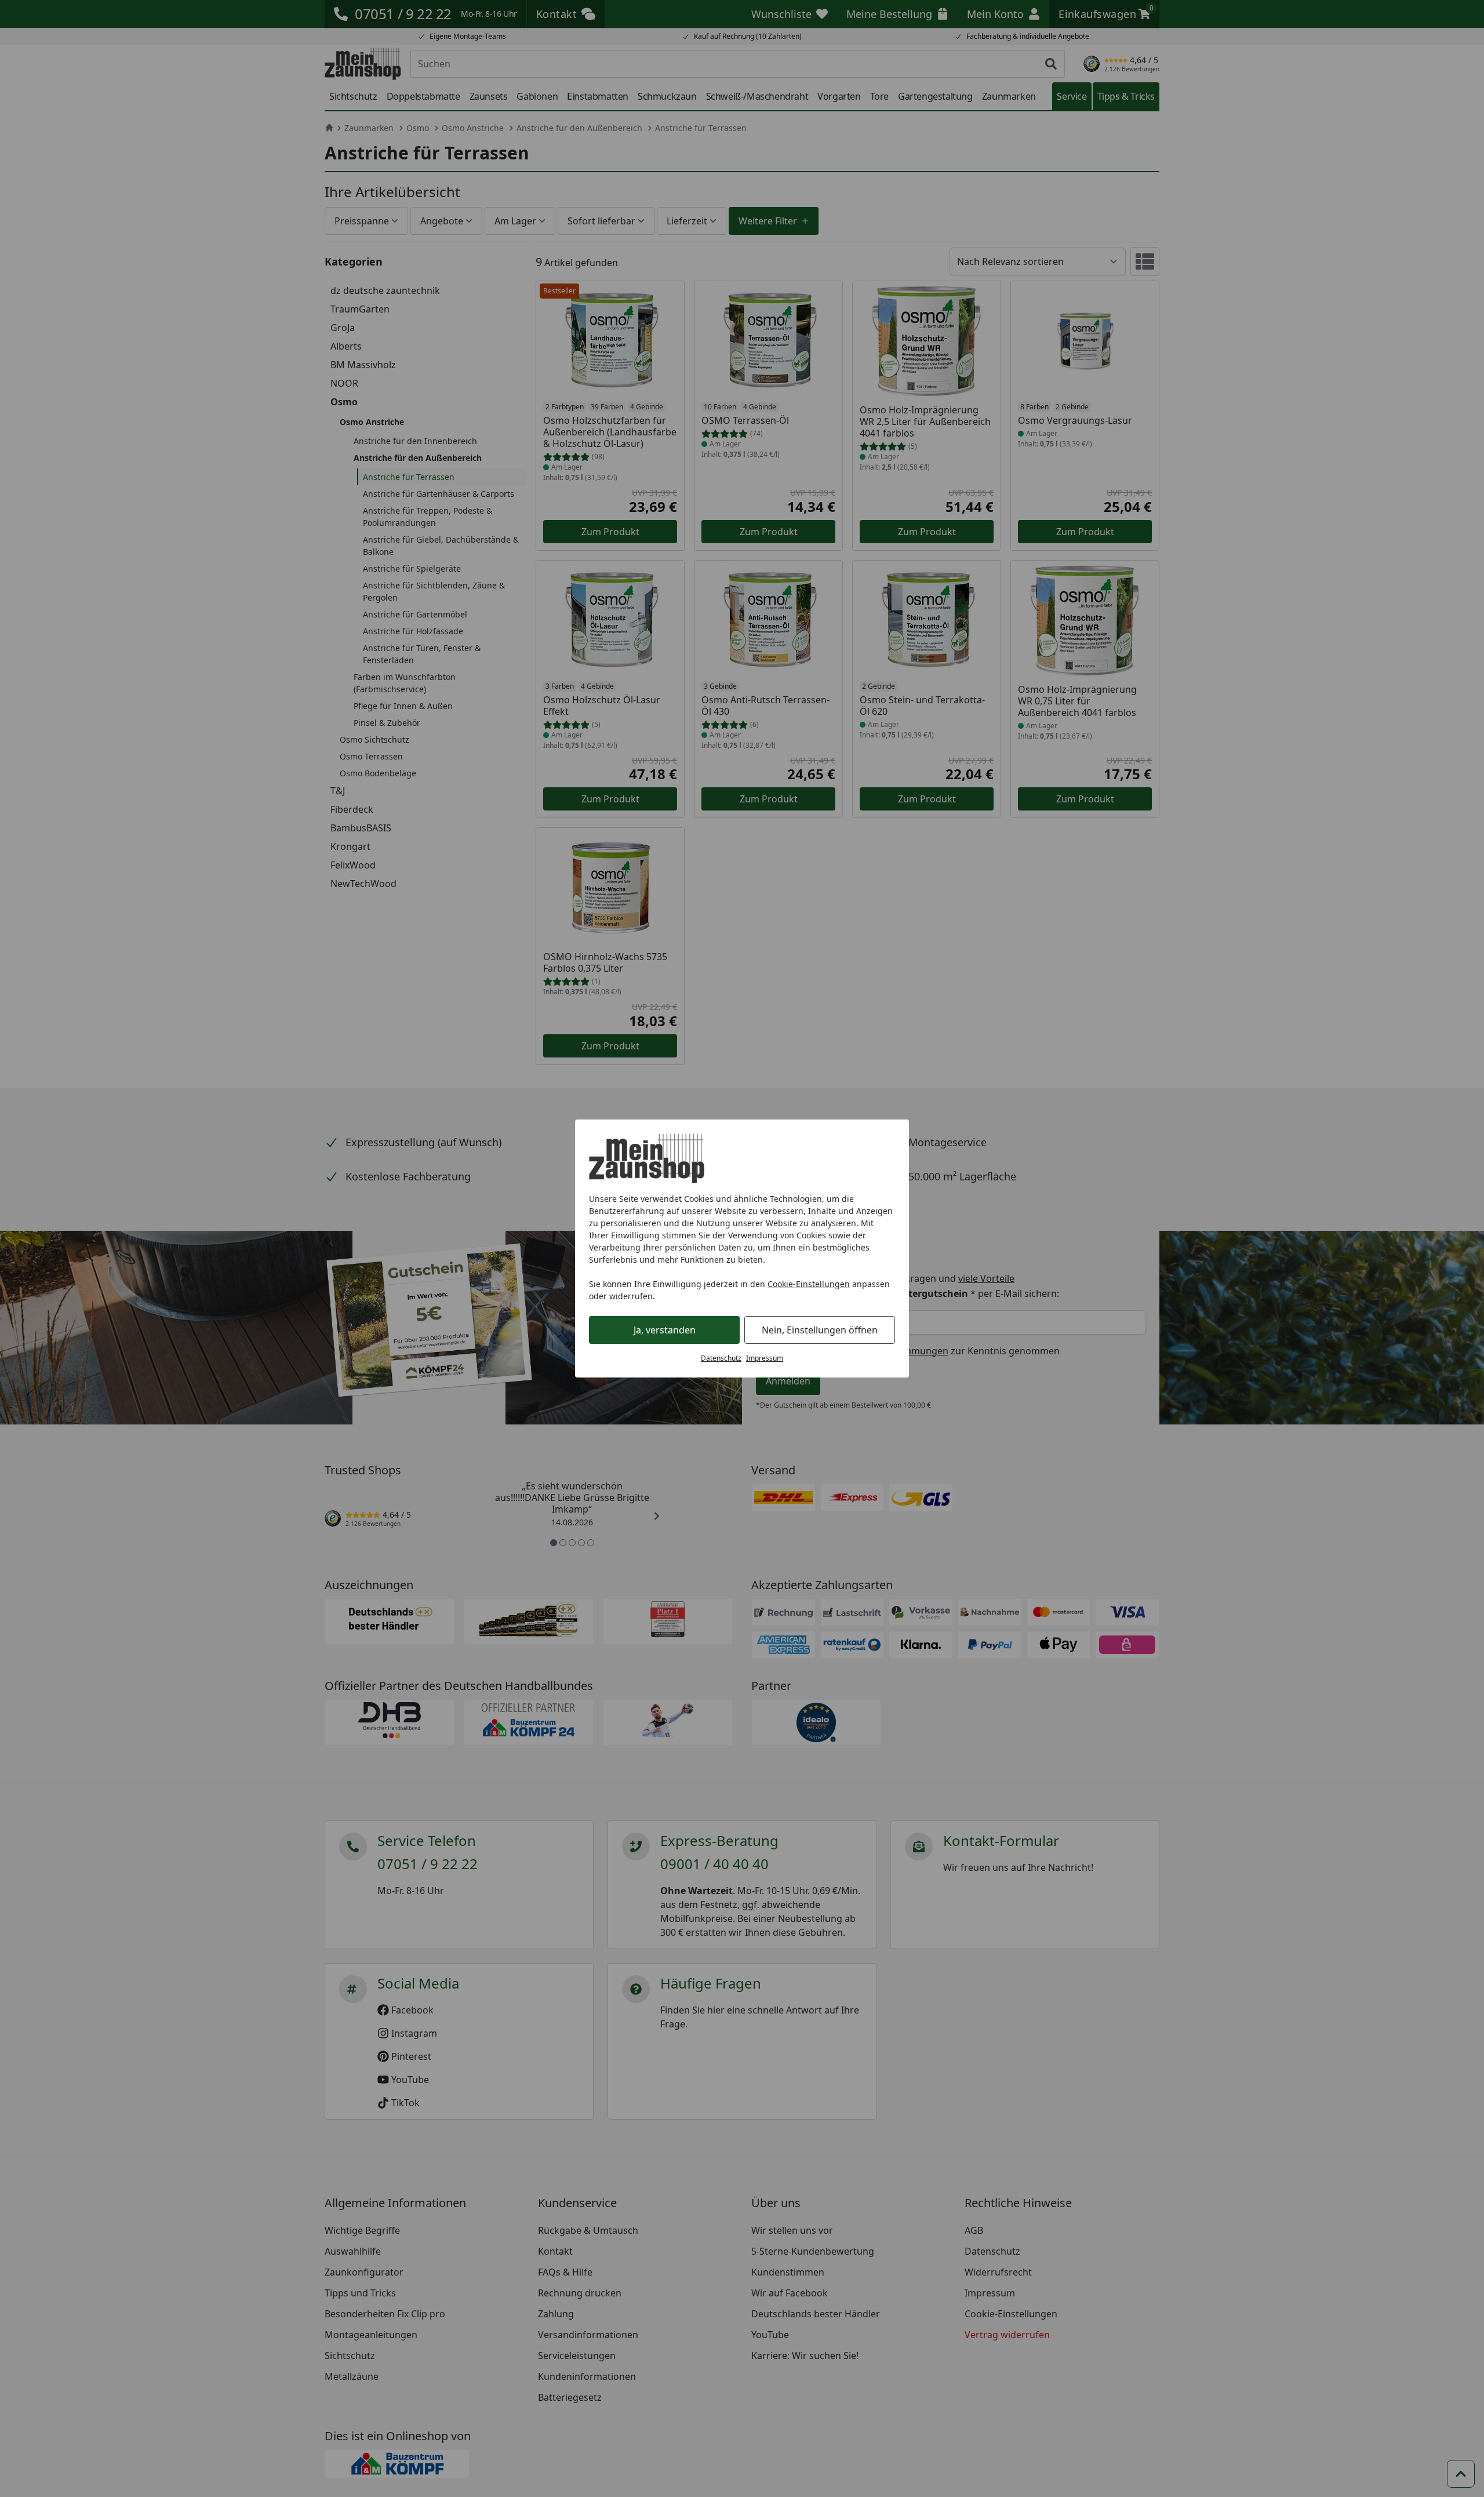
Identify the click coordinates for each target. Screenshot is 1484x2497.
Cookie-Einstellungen (809, 1284)
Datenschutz (721, 1358)
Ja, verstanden (665, 1330)
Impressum (765, 1358)
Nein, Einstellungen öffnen (820, 1330)
